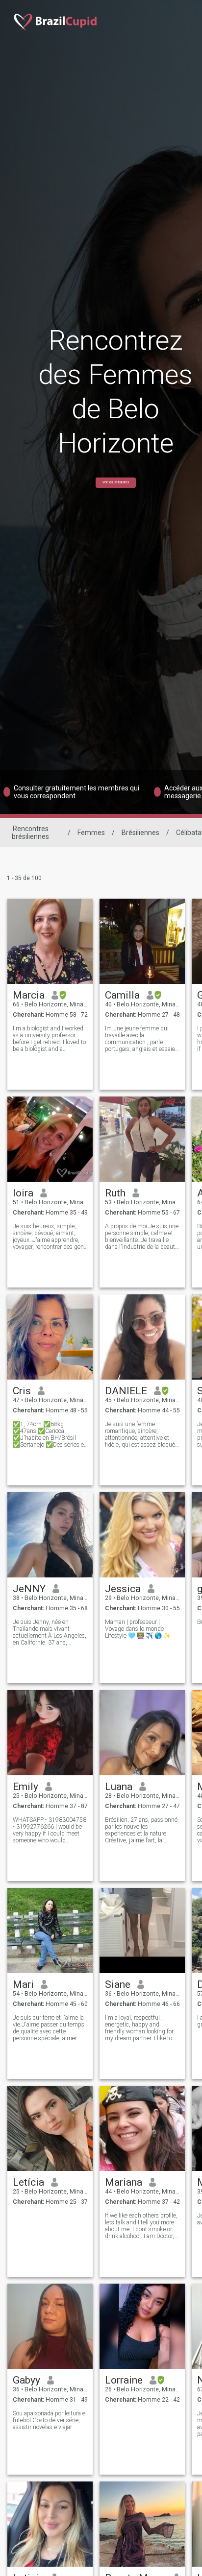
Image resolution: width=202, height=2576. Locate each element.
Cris (22, 1391)
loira (23, 1193)
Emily (25, 1787)
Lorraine (124, 2380)
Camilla (122, 995)
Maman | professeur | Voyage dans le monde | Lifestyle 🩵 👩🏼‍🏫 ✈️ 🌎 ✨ (138, 1629)
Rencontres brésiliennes (30, 833)
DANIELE (126, 1391)
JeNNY (29, 1589)
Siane (118, 1984)
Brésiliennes (140, 833)
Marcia (29, 995)
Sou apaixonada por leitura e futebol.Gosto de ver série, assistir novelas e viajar (49, 2420)
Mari (23, 1984)
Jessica (123, 1589)
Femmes (91, 833)
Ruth (115, 1193)
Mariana (124, 2182)
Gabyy (26, 2380)
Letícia (28, 2182)
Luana (119, 1787)
